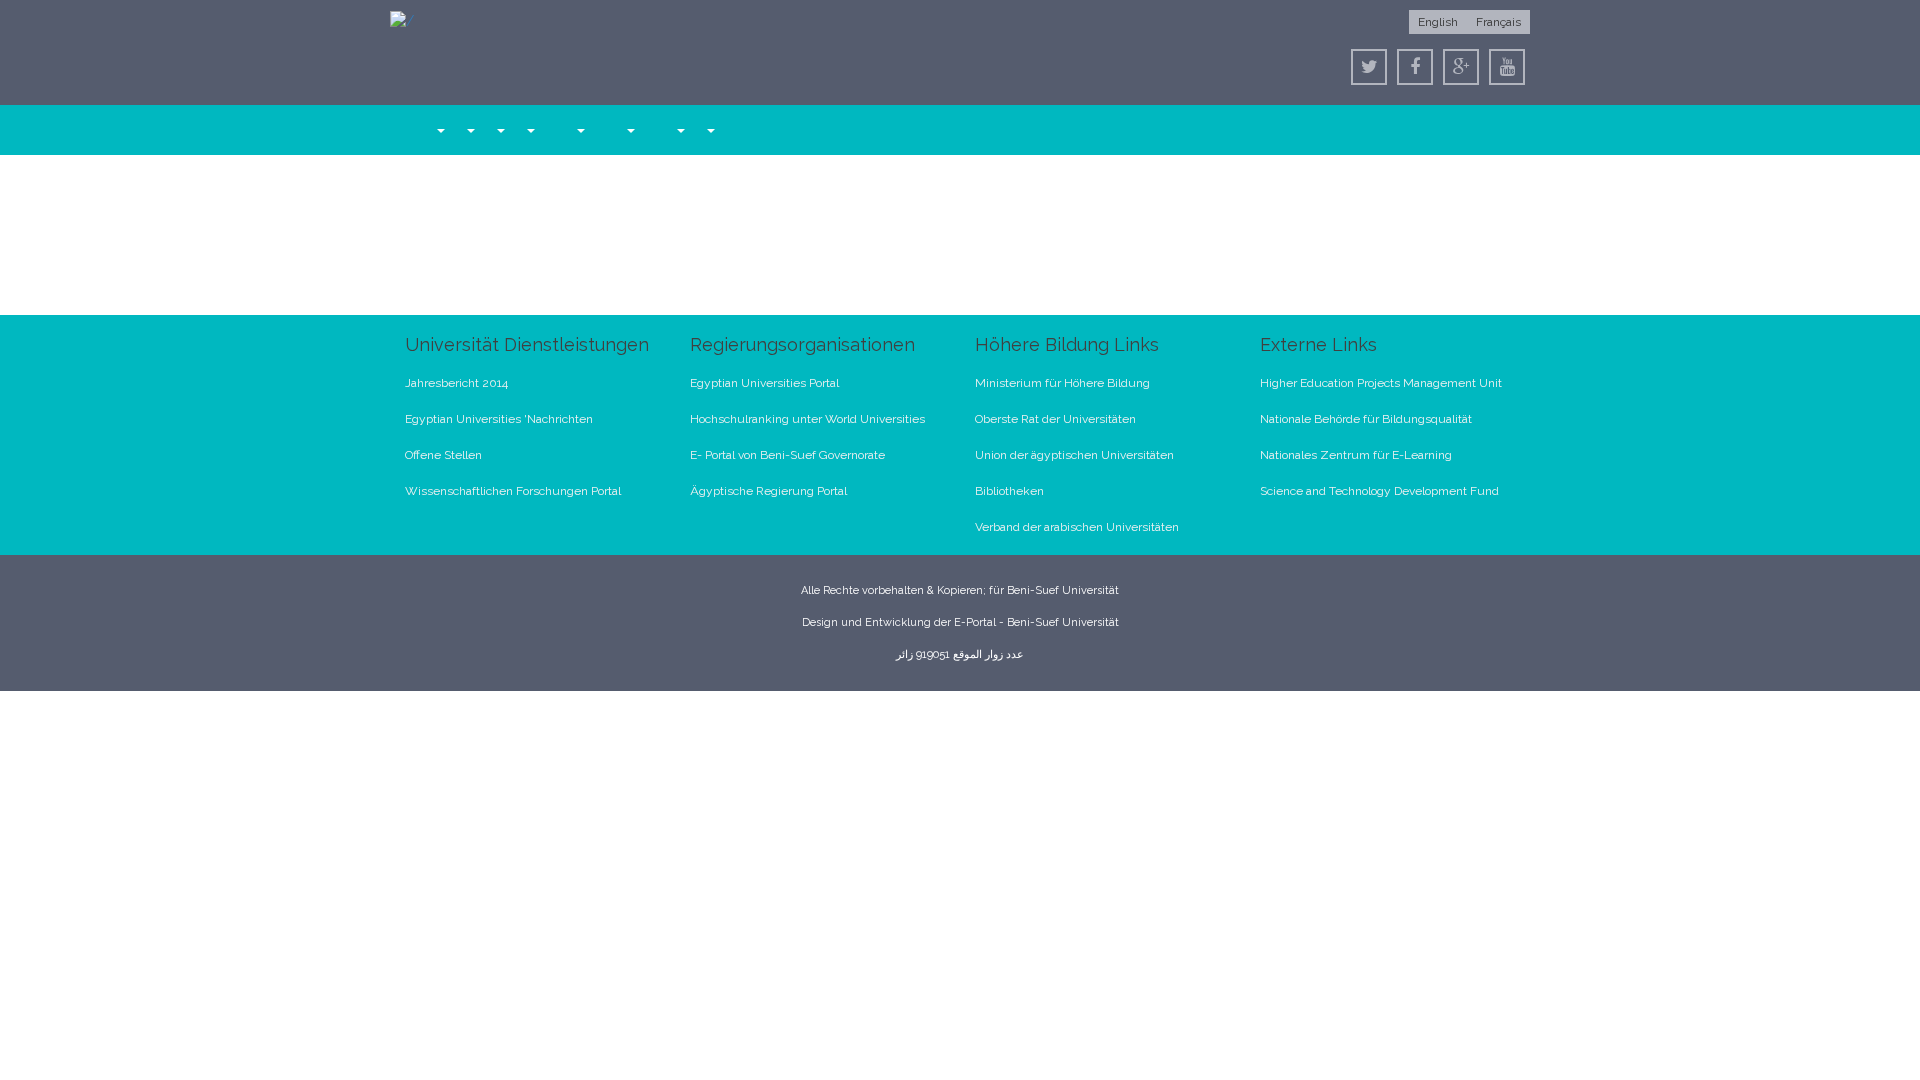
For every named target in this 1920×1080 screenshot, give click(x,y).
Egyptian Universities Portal (764, 383)
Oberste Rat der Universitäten (1055, 419)
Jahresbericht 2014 (456, 383)
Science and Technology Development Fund (1379, 491)
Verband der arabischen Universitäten (1077, 527)
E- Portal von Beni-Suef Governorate (787, 455)
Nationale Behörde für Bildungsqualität (1366, 419)
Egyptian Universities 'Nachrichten (499, 419)
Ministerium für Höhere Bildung (1062, 383)
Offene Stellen (443, 455)
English (1438, 22)
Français (1498, 22)
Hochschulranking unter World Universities (807, 419)
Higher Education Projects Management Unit (1381, 383)
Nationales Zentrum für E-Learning (1356, 455)
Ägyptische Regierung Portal (768, 491)
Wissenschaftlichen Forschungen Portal (513, 491)
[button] (440, 130)
